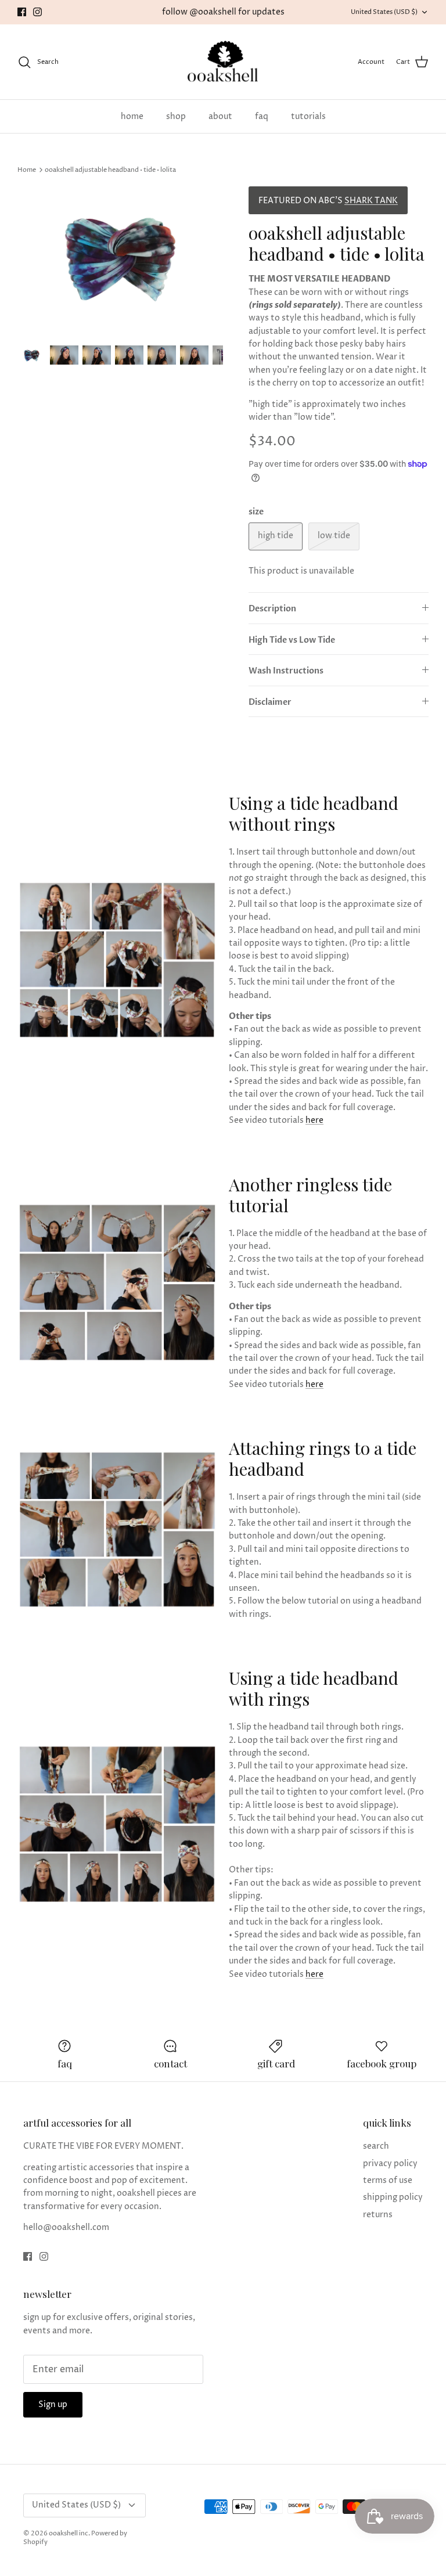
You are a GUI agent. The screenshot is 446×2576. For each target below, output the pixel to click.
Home (27, 170)
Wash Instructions (286, 671)
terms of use (388, 2180)
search (376, 2146)
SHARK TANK (371, 201)
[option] (120, 260)
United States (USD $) (384, 12)
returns (378, 2215)
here (314, 1120)
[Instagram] (37, 12)
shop (176, 116)
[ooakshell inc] (223, 62)
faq (262, 116)
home (132, 116)
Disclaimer (270, 702)
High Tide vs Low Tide (292, 640)
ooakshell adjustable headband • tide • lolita (110, 170)
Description (272, 609)
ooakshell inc (69, 2533)
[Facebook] (22, 12)
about (220, 116)
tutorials (308, 116)
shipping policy (393, 2197)
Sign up (53, 2404)
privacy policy (390, 2164)
